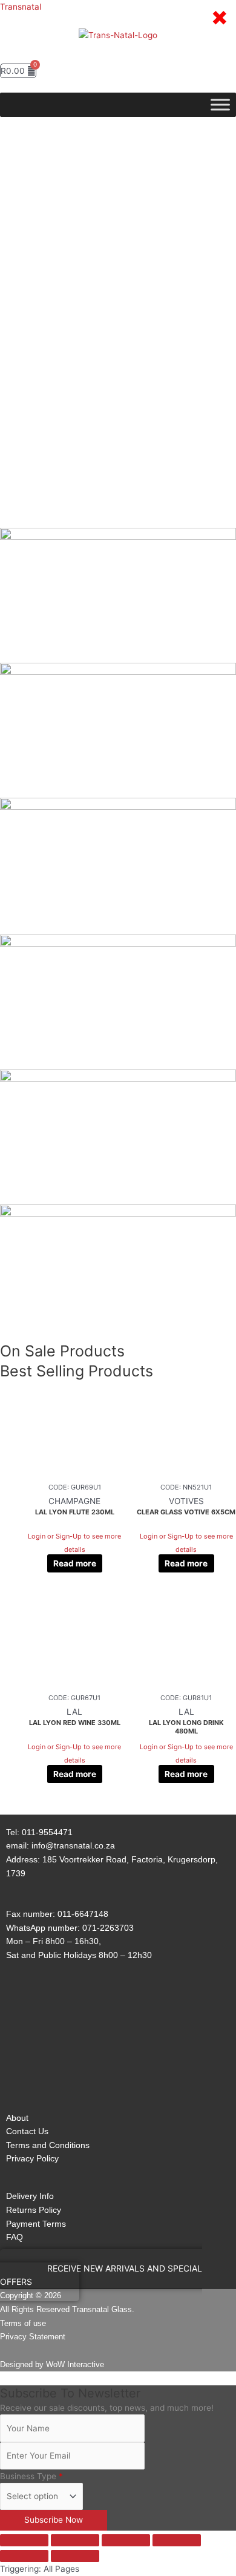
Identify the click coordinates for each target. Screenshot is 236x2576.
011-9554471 (47, 1832)
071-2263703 (108, 1928)
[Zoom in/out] (24, 2540)
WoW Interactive (75, 2364)
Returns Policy (34, 2210)
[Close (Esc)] (177, 2540)
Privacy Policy (32, 2158)
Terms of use (23, 2323)
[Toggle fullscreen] (75, 2540)
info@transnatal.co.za (73, 1845)
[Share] (126, 2540)
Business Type (31, 2476)
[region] (118, 330)
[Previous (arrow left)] (24, 2556)
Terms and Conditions (48, 2145)
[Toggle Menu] (220, 105)
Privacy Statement (33, 2337)
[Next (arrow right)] (75, 2556)
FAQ (15, 2237)
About (17, 2118)
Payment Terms (36, 2224)
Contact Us (27, 2131)
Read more (75, 1563)
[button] (118, 51)
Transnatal (21, 7)
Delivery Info (30, 2196)
